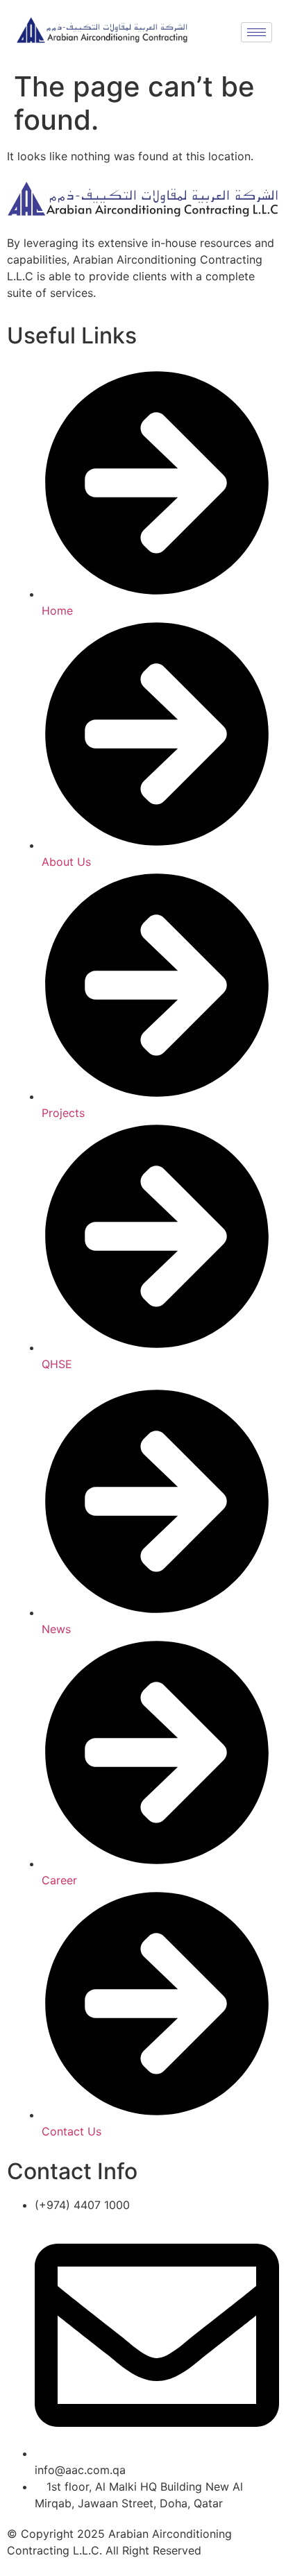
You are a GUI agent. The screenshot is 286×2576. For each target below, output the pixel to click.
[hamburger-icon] (256, 32)
